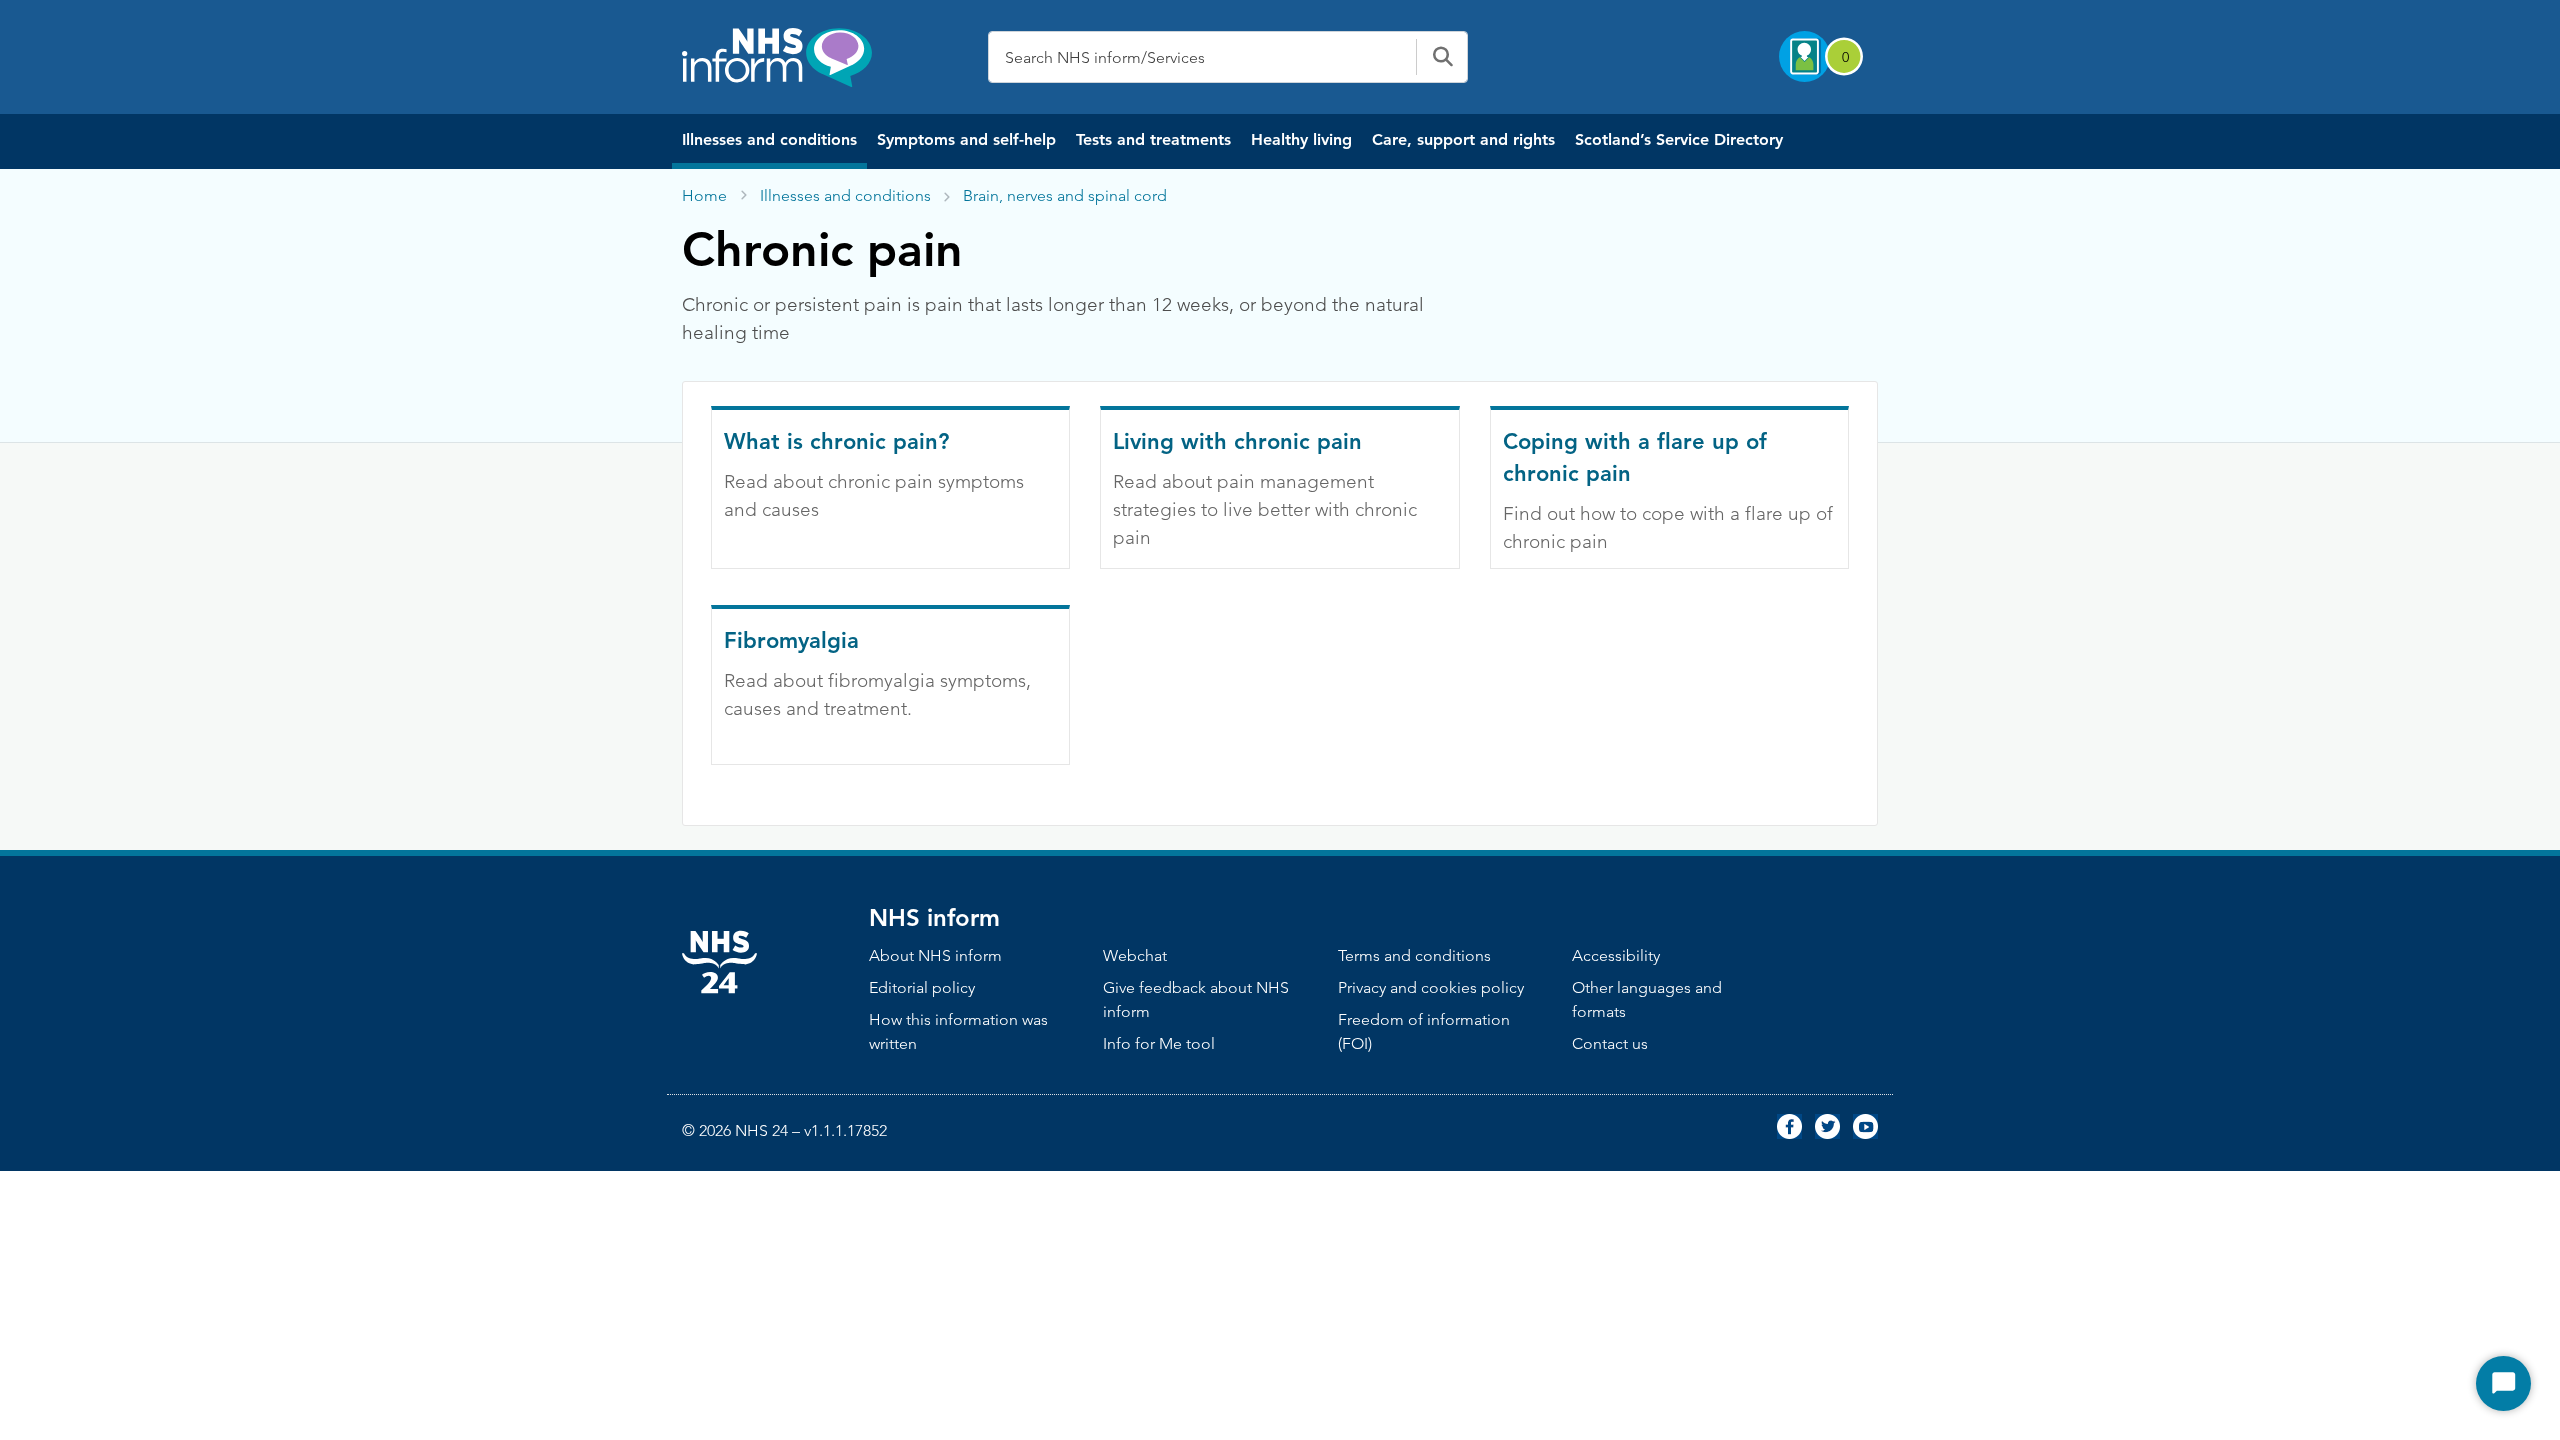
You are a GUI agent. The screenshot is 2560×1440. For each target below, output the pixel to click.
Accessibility (1616, 955)
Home (704, 195)
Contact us (1610, 1043)
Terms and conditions (1414, 955)
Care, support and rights (1463, 139)
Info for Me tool (1159, 1043)
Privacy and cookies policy (1431, 987)
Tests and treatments (1153, 139)
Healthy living (1301, 139)
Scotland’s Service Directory (1679, 139)
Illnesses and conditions (769, 139)
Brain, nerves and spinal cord (1065, 195)
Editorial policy (922, 987)
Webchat (1135, 955)
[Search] (1442, 57)
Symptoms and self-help (966, 139)
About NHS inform (935, 955)
